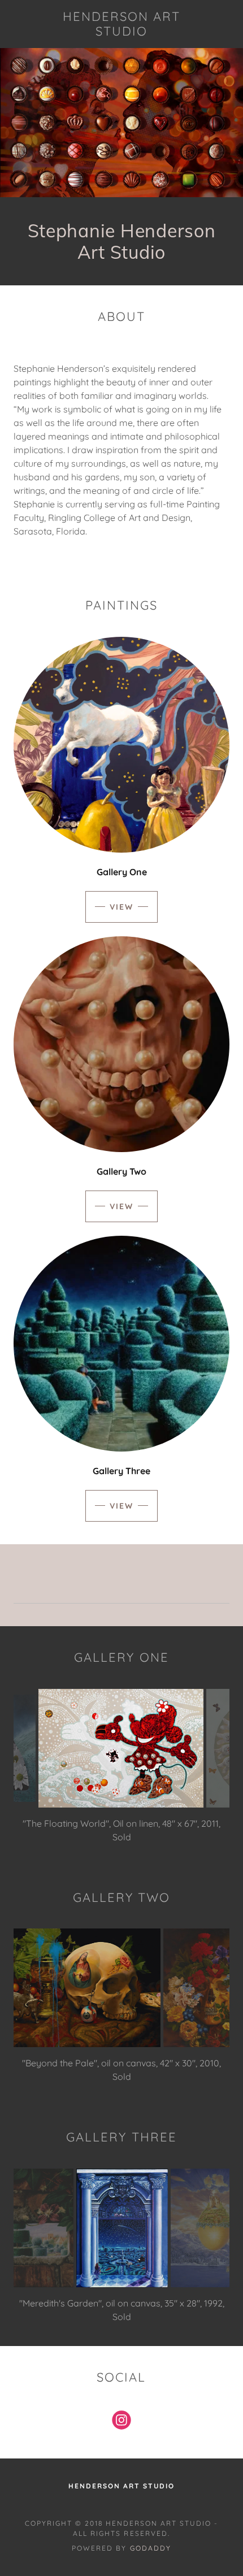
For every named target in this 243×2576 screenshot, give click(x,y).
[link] (121, 24)
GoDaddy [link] (151, 2534)
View (121, 907)
